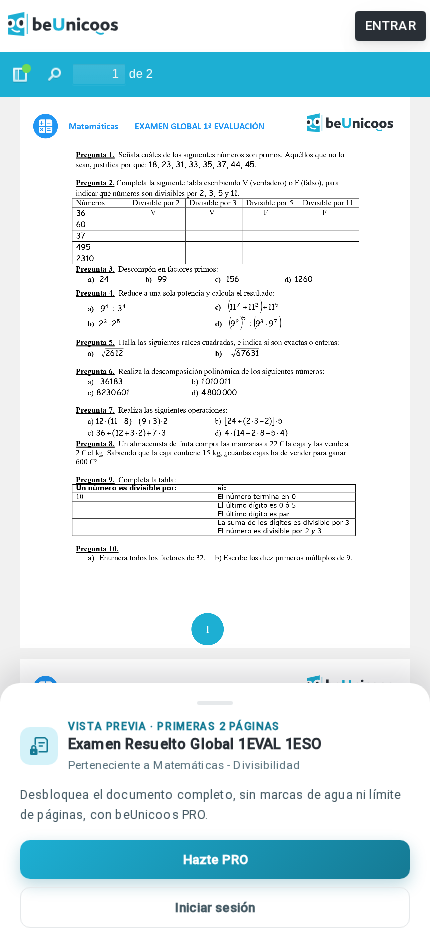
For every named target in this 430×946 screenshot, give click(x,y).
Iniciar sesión (215, 907)
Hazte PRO (215, 859)
